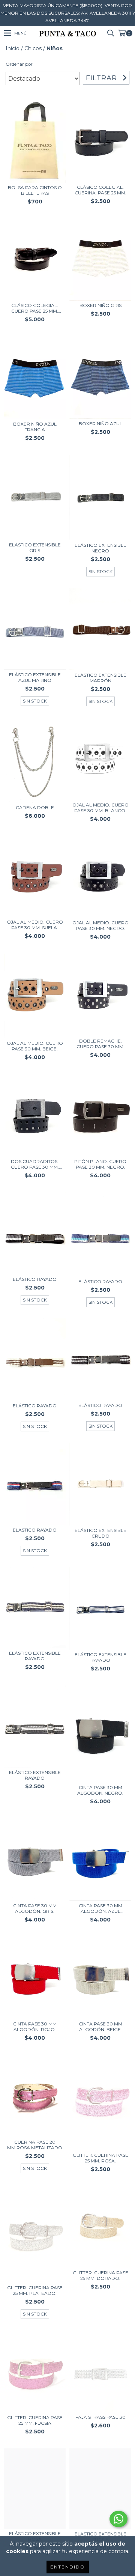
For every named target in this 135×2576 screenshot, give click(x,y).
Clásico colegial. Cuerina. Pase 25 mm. (100, 190)
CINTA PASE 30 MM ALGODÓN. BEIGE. (100, 2027)
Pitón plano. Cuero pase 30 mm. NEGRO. (100, 1164)
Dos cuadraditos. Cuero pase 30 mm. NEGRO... (35, 1164)
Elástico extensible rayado (35, 1656)
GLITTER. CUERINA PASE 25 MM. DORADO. (100, 2275)
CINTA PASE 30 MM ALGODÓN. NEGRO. (100, 1790)
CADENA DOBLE (35, 807)
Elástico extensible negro (100, 548)
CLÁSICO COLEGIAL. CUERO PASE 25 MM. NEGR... (35, 308)
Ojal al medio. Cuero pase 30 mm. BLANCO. (100, 808)
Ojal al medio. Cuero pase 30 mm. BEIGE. (35, 1046)
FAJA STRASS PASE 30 (100, 2417)
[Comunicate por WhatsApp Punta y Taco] (118, 2519)
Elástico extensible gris (35, 548)
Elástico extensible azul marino (35, 677)
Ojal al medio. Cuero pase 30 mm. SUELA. (35, 925)
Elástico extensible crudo (100, 1533)
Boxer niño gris (100, 305)
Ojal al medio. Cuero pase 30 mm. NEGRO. (100, 925)
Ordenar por (19, 64)
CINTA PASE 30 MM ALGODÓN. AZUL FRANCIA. (100, 1908)
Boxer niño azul (100, 424)
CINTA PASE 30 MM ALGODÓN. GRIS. (35, 1908)
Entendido (68, 2567)
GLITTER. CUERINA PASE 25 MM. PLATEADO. (35, 2290)
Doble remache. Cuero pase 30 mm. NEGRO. (100, 1044)
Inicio (13, 48)
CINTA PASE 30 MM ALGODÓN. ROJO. (35, 2027)
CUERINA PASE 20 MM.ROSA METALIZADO (35, 2145)
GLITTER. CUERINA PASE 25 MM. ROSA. (100, 2158)
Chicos (33, 48)
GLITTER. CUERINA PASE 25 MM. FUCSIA (35, 2420)
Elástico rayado (35, 1279)
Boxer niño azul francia (35, 427)
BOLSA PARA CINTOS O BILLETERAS (35, 190)
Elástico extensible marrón (100, 678)
